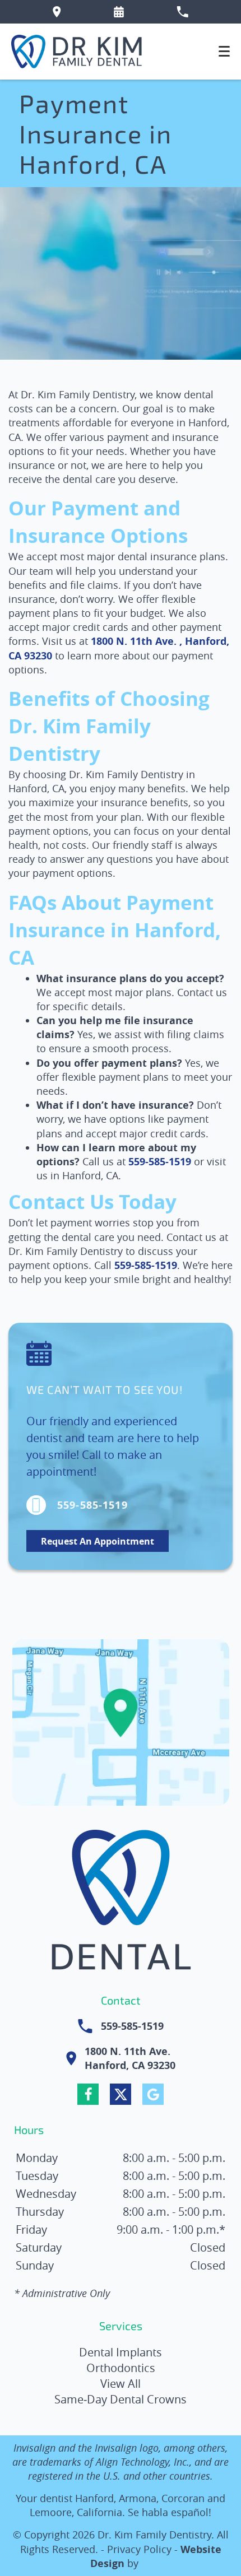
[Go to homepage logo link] (121, 1903)
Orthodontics (121, 2368)
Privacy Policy (139, 2549)
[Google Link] (153, 2094)
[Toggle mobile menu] (224, 51)
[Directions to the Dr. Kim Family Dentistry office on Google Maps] (57, 12)
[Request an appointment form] (119, 12)
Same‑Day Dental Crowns (121, 2399)
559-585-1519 (160, 1162)
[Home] (77, 52)
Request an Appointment (98, 1541)
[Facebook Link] (88, 2094)
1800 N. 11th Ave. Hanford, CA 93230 (130, 2058)
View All (121, 2384)
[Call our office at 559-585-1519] (182, 12)
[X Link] (121, 2094)
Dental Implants (121, 2352)
